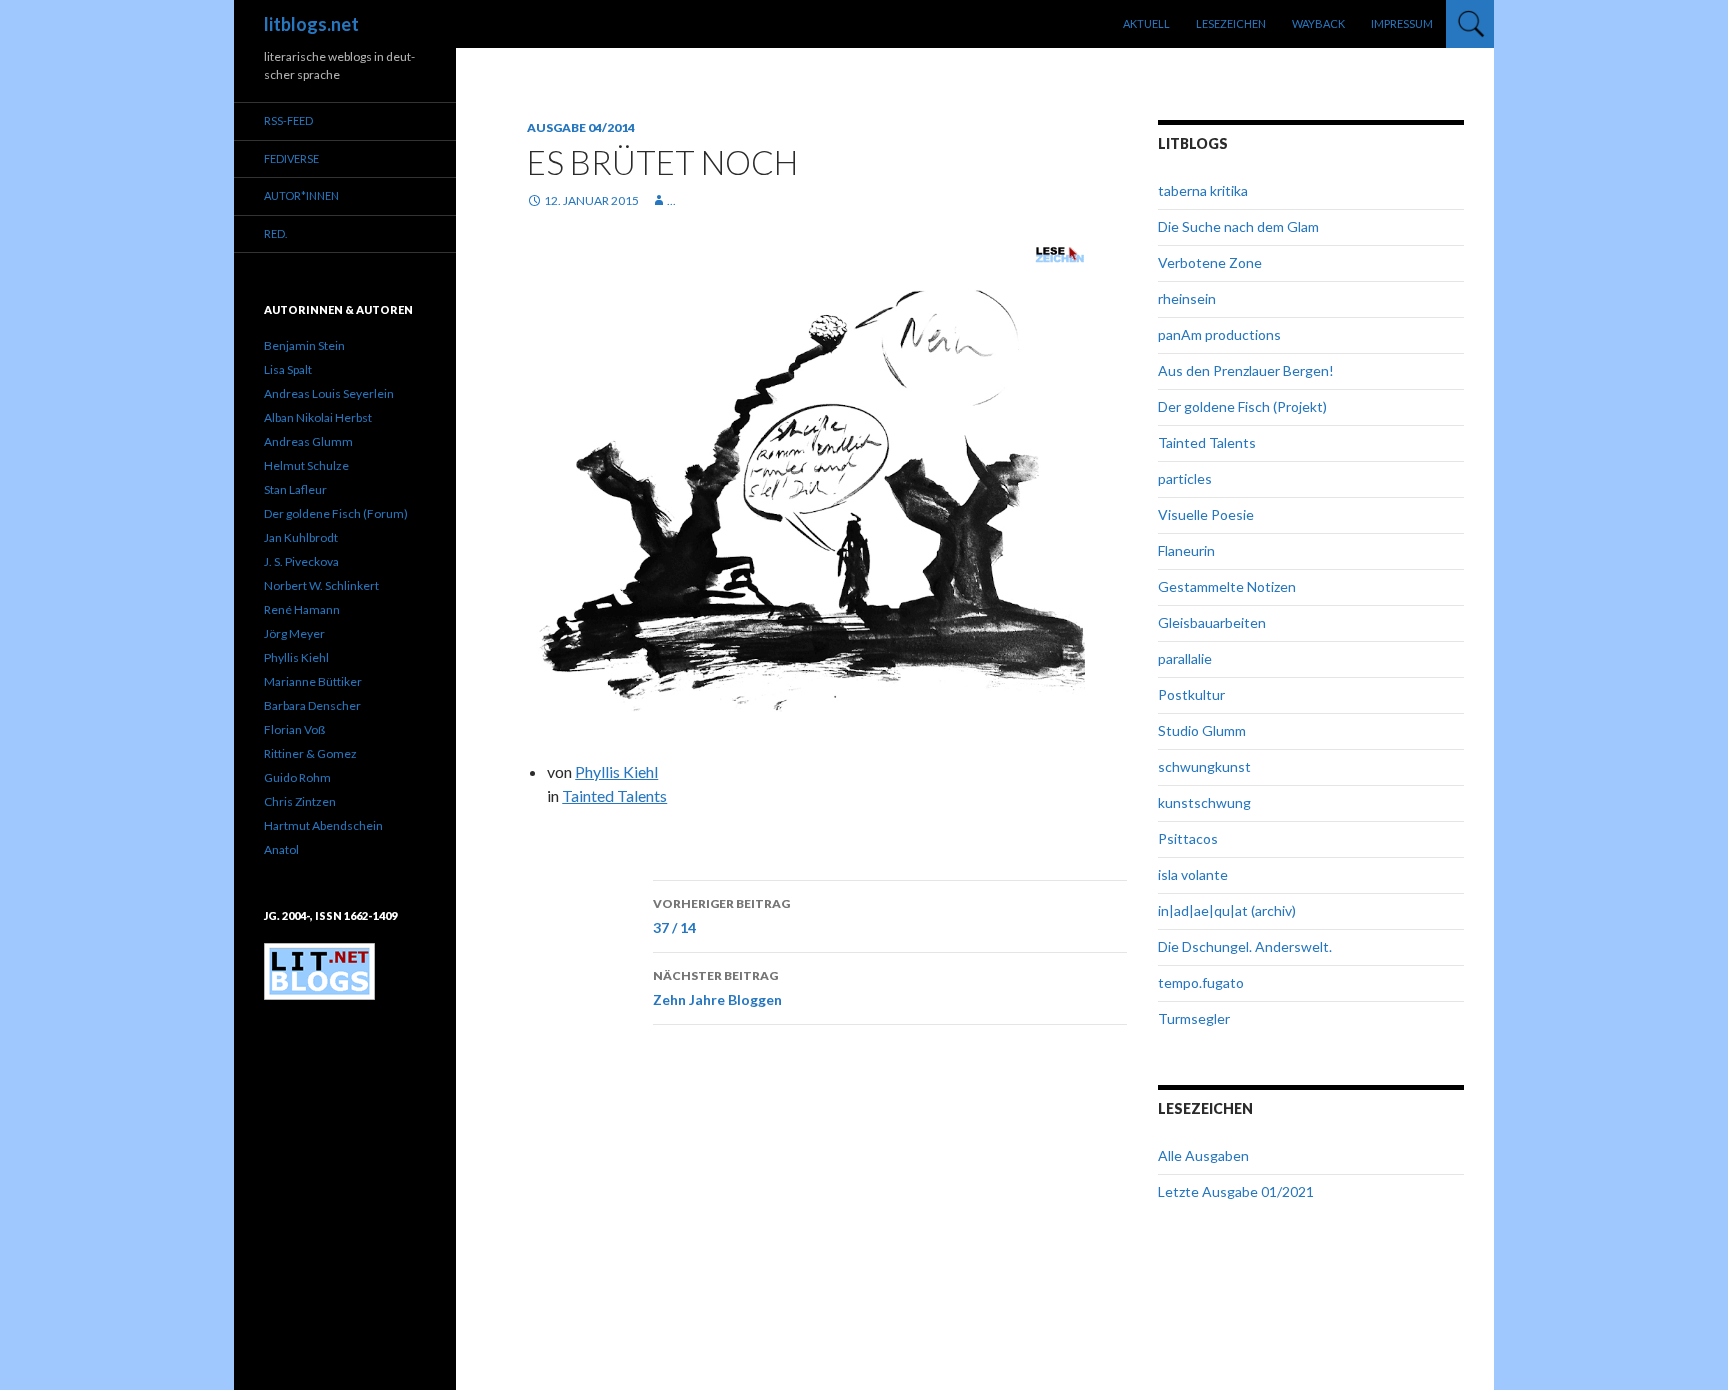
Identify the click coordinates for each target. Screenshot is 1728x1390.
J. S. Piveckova (301, 561)
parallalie (1185, 658)
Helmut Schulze (306, 465)
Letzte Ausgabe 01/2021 (1236, 1191)
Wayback (1318, 23)
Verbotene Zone (1210, 262)
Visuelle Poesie (1206, 514)
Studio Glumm (1202, 730)
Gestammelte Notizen (1227, 586)
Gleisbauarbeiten (1212, 622)
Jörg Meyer (294, 633)
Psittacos (1188, 838)
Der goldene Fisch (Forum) (336, 513)
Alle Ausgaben (1203, 1155)
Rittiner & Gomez (310, 753)
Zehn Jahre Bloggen (717, 988)
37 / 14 (721, 916)
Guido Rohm (297, 777)
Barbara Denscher (312, 705)
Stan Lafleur (295, 489)
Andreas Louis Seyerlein (329, 393)
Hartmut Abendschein (323, 825)
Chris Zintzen (300, 801)
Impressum (1402, 23)
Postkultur (1191, 694)
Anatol (281, 849)
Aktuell (1146, 23)
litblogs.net (311, 24)
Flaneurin (1186, 550)
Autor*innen (301, 195)
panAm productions (1219, 334)
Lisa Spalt (288, 369)
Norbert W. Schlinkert (321, 585)
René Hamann (302, 609)
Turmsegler (1194, 1018)
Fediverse (291, 158)
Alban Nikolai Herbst (318, 417)
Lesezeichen (1231, 23)
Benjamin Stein (304, 345)
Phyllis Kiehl (616, 771)
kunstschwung (1204, 802)
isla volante (1193, 874)
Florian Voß (294, 729)
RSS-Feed (288, 120)
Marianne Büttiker (313, 681)
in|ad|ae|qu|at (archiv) (1227, 910)
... (671, 200)
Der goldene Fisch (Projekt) (1242, 406)
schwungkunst (1204, 766)
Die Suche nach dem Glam (1238, 226)
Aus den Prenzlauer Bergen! (1246, 370)
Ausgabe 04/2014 (581, 127)
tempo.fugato (1201, 982)
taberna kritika (1203, 190)
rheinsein (1187, 298)
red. (275, 233)
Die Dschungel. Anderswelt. (1245, 946)
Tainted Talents (614, 795)
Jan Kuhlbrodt (301, 537)
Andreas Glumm (308, 441)
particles (1185, 478)
